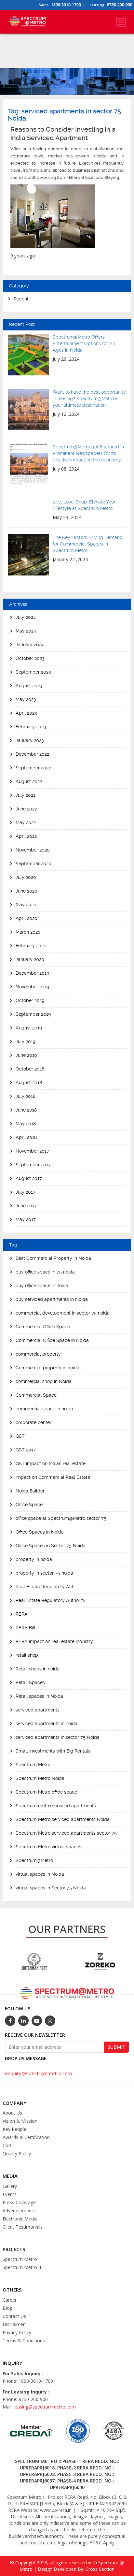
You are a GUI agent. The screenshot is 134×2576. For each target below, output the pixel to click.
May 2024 (26, 631)
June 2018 (26, 1110)
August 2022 (29, 781)
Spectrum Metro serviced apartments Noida (63, 1819)
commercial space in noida (44, 1409)
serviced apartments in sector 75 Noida (58, 1737)
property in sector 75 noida (44, 1573)
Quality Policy (17, 2154)
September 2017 (33, 1165)
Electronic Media (20, 2219)
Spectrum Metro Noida (40, 1778)
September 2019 (33, 1014)
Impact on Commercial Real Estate (53, 1477)
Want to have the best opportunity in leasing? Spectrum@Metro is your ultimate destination (89, 399)
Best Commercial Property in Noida (53, 1258)
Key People (14, 2129)
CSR (7, 2145)
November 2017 (32, 1151)
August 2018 (29, 1083)
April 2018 (26, 1137)
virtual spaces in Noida (40, 1874)
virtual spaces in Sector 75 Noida (51, 1888)
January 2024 (30, 645)
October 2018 (30, 1069)
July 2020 (26, 877)
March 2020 (28, 932)
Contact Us (14, 2316)
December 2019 (32, 973)
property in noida (34, 1559)
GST (20, 1436)
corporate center (33, 1422)
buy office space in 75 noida (45, 1272)
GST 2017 (26, 1450)
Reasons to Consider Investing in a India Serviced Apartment (63, 134)
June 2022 (26, 809)
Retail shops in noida (38, 1669)
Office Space (29, 1505)
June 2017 (26, 1206)
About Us (12, 2113)
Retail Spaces (30, 1682)
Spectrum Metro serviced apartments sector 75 (66, 1833)
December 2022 (32, 754)
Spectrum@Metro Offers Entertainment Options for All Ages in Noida (84, 343)
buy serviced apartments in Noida (52, 1299)
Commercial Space (36, 1395)
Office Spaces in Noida (40, 1532)
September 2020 (33, 864)
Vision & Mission (20, 2121)
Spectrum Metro (33, 1765)
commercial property (38, 1354)
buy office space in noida (42, 1286)
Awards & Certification (26, 2137)
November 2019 (32, 987)
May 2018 (26, 1124)
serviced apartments (38, 1710)
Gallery (10, 2186)
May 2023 (26, 699)
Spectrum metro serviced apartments (56, 1806)
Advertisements (19, 2211)
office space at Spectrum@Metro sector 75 (61, 1518)
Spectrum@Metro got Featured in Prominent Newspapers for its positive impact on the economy (88, 453)
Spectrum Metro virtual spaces (48, 1847)
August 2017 (29, 1178)
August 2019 (29, 1028)
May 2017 (26, 1219)
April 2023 (26, 713)
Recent (21, 299)
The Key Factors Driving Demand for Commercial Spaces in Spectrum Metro (88, 544)
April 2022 (26, 836)
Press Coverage (19, 2202)
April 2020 (27, 918)
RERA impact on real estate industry (54, 1641)
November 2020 (33, 850)
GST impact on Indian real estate (51, 1463)
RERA (22, 1614)
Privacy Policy (17, 2332)
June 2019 (26, 1055)
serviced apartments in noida (47, 1724)
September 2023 (33, 672)
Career (10, 2300)
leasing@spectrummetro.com (45, 2407)
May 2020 (26, 905)
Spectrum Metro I (21, 2259)
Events (10, 2194)
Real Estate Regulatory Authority (51, 1600)
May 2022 (26, 822)
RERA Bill (26, 1628)
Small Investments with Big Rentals (53, 1751)
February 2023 (31, 727)
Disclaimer (14, 2324)
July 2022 (26, 795)
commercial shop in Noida (44, 1381)
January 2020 (30, 959)
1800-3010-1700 (66, 5)
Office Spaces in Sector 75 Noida (51, 1546)
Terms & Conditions (24, 2341)
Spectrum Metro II (22, 2267)
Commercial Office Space (43, 1327)
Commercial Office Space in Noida (52, 1340)
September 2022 (33, 768)
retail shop (27, 1655)
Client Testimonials (23, 2227)
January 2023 (30, 740)
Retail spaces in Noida (39, 1696)
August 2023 (29, 686)
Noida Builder (30, 1491)
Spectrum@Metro (34, 1860)
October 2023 (30, 658)
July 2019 (26, 1041)
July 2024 (26, 617)
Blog (7, 2308)
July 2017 (26, 1192)
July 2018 (26, 1096)
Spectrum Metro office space (46, 1792)
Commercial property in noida (47, 1368)
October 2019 (30, 1000)
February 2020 (31, 946)
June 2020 (27, 891)
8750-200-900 (120, 5)
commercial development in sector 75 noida (63, 1313)
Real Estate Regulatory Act (45, 1587)
